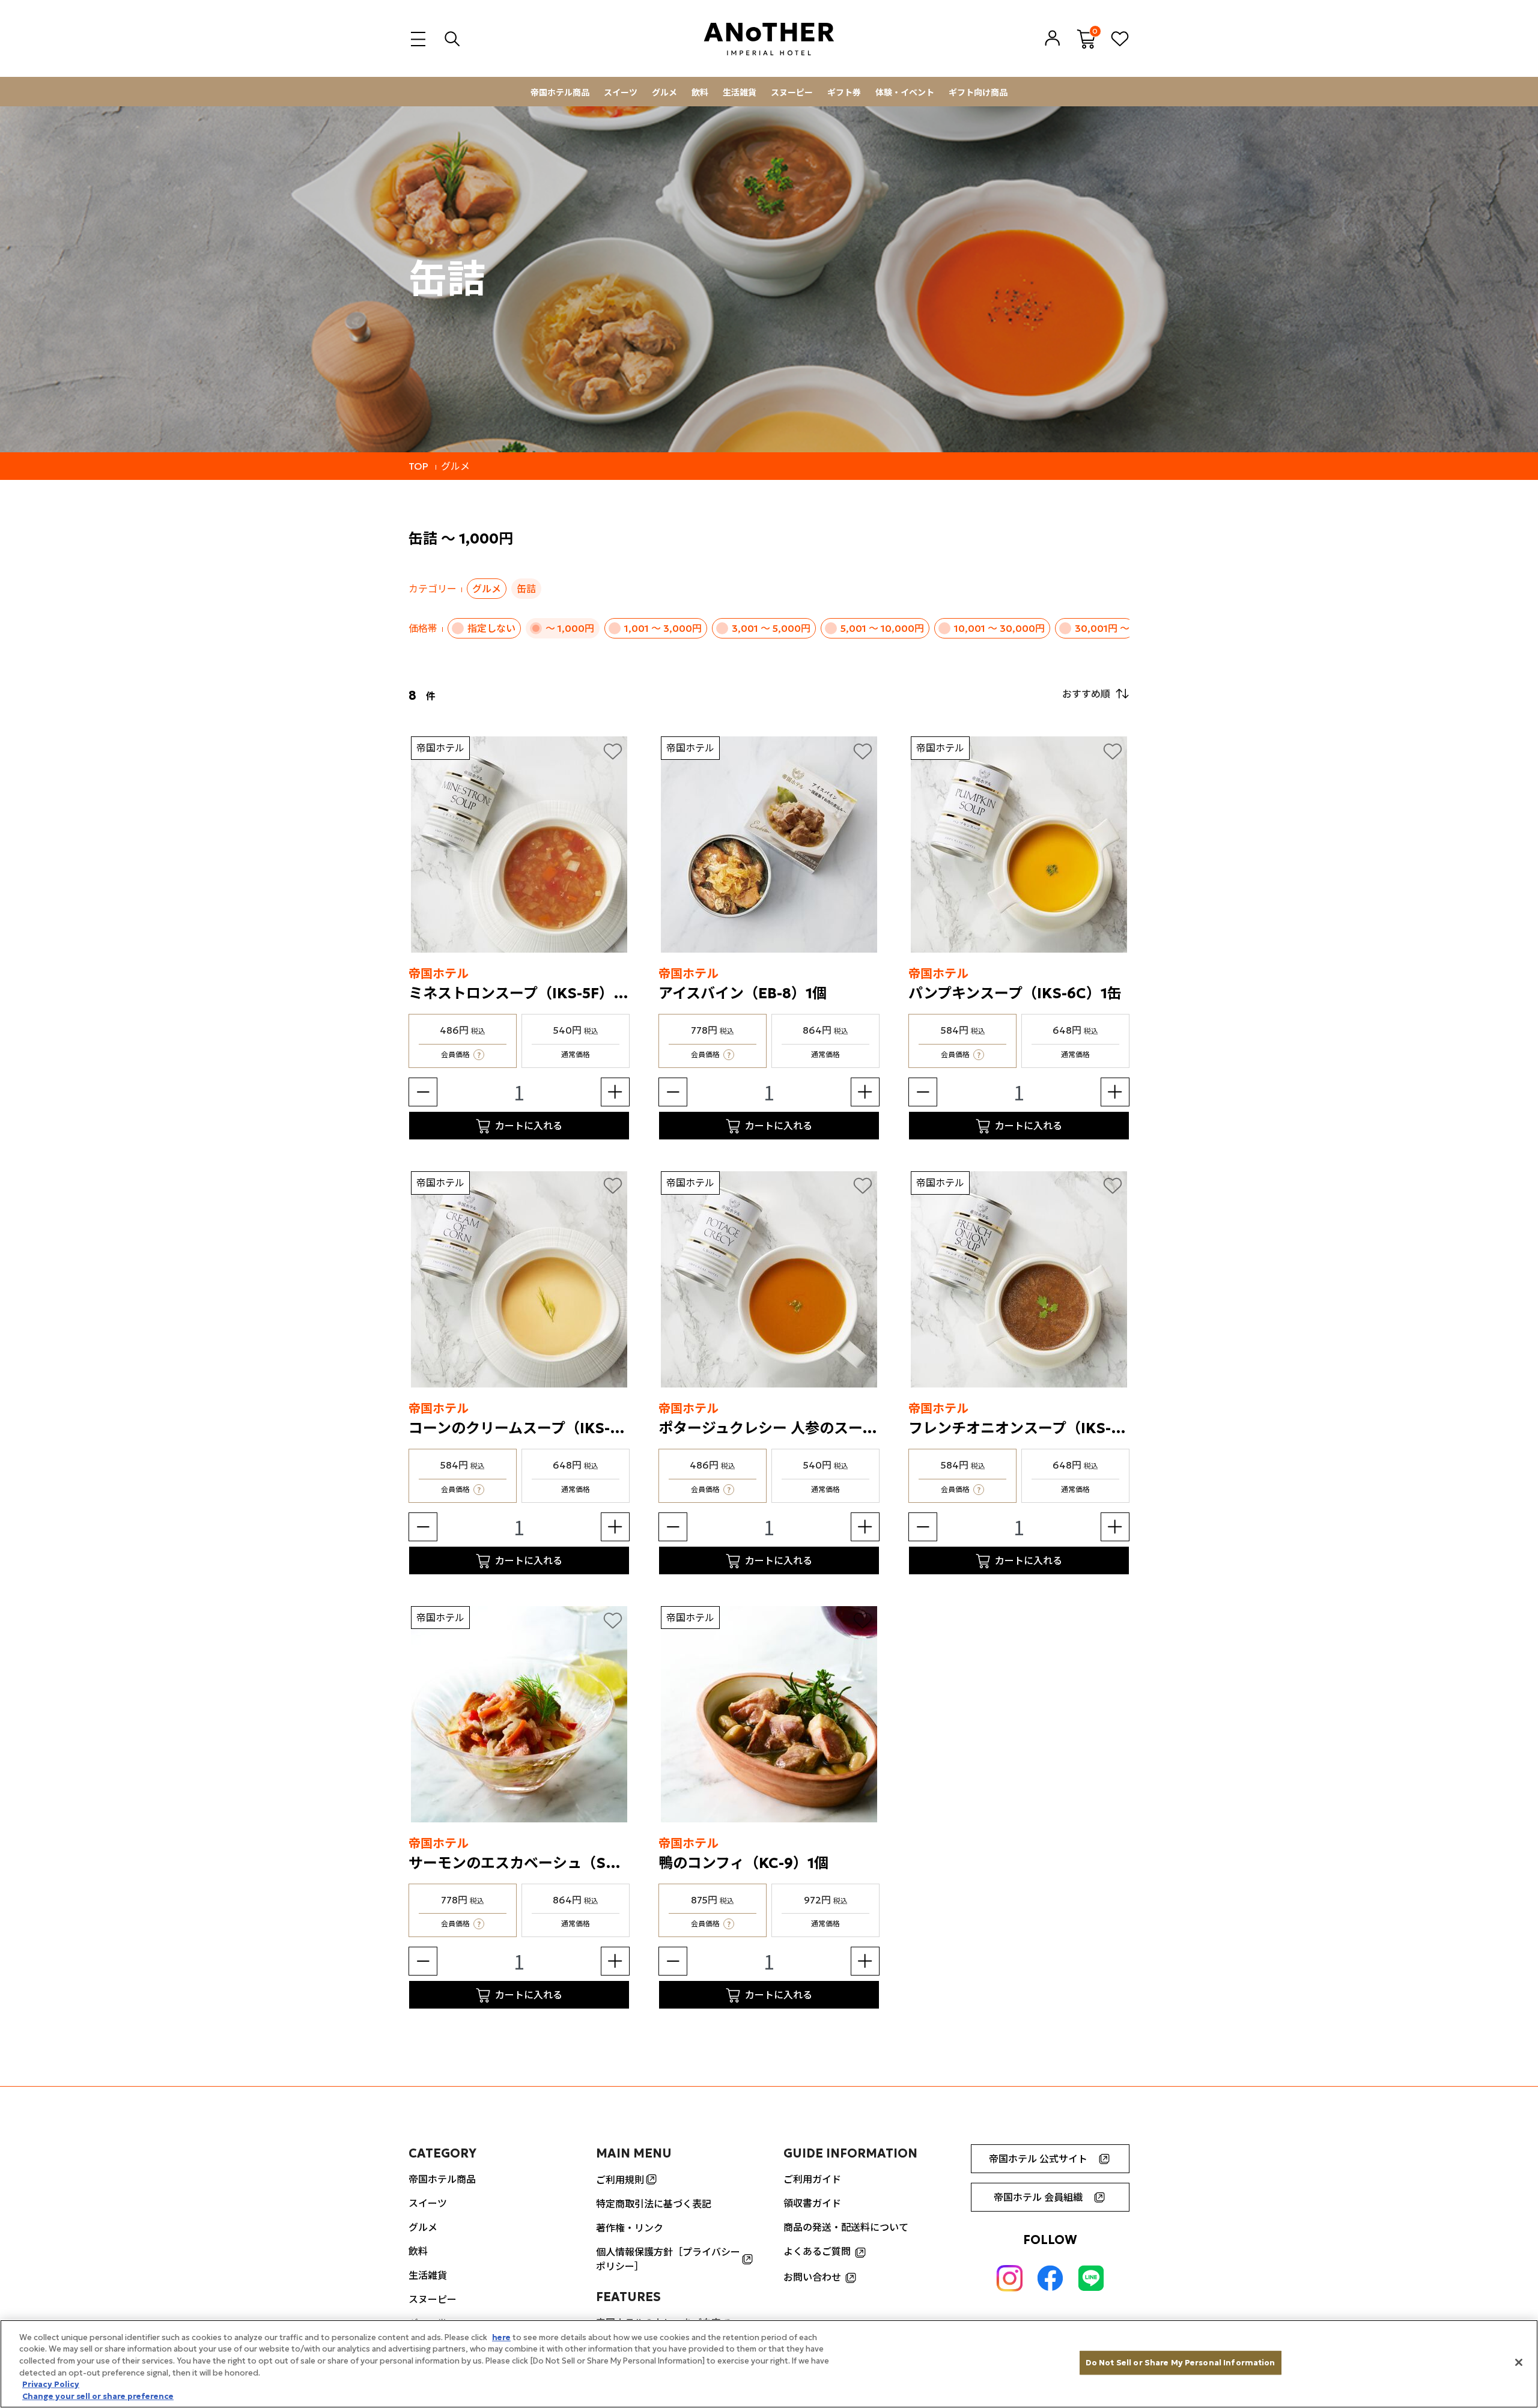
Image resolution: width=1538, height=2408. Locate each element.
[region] (769, 2364)
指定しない (491, 628)
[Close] (1519, 2362)
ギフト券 (844, 92)
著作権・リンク (630, 2228)
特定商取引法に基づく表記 (654, 2204)
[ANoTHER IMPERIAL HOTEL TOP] (769, 39)
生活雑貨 (740, 92)
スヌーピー (792, 92)
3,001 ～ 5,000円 (771, 628)
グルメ (664, 92)
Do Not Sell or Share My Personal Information (1181, 2363)
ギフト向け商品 (978, 92)
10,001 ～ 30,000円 (999, 628)
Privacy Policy (51, 2384)
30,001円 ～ (1102, 628)
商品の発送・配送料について (846, 2227)
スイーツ (621, 92)
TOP (418, 466)
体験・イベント (905, 92)
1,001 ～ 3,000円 (663, 628)
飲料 (700, 92)
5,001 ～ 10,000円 (882, 628)
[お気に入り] (613, 751)
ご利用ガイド (812, 2179)
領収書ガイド (812, 2203)
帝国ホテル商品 (560, 92)
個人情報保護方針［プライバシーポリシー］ (668, 2259)
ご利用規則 (620, 2180)
